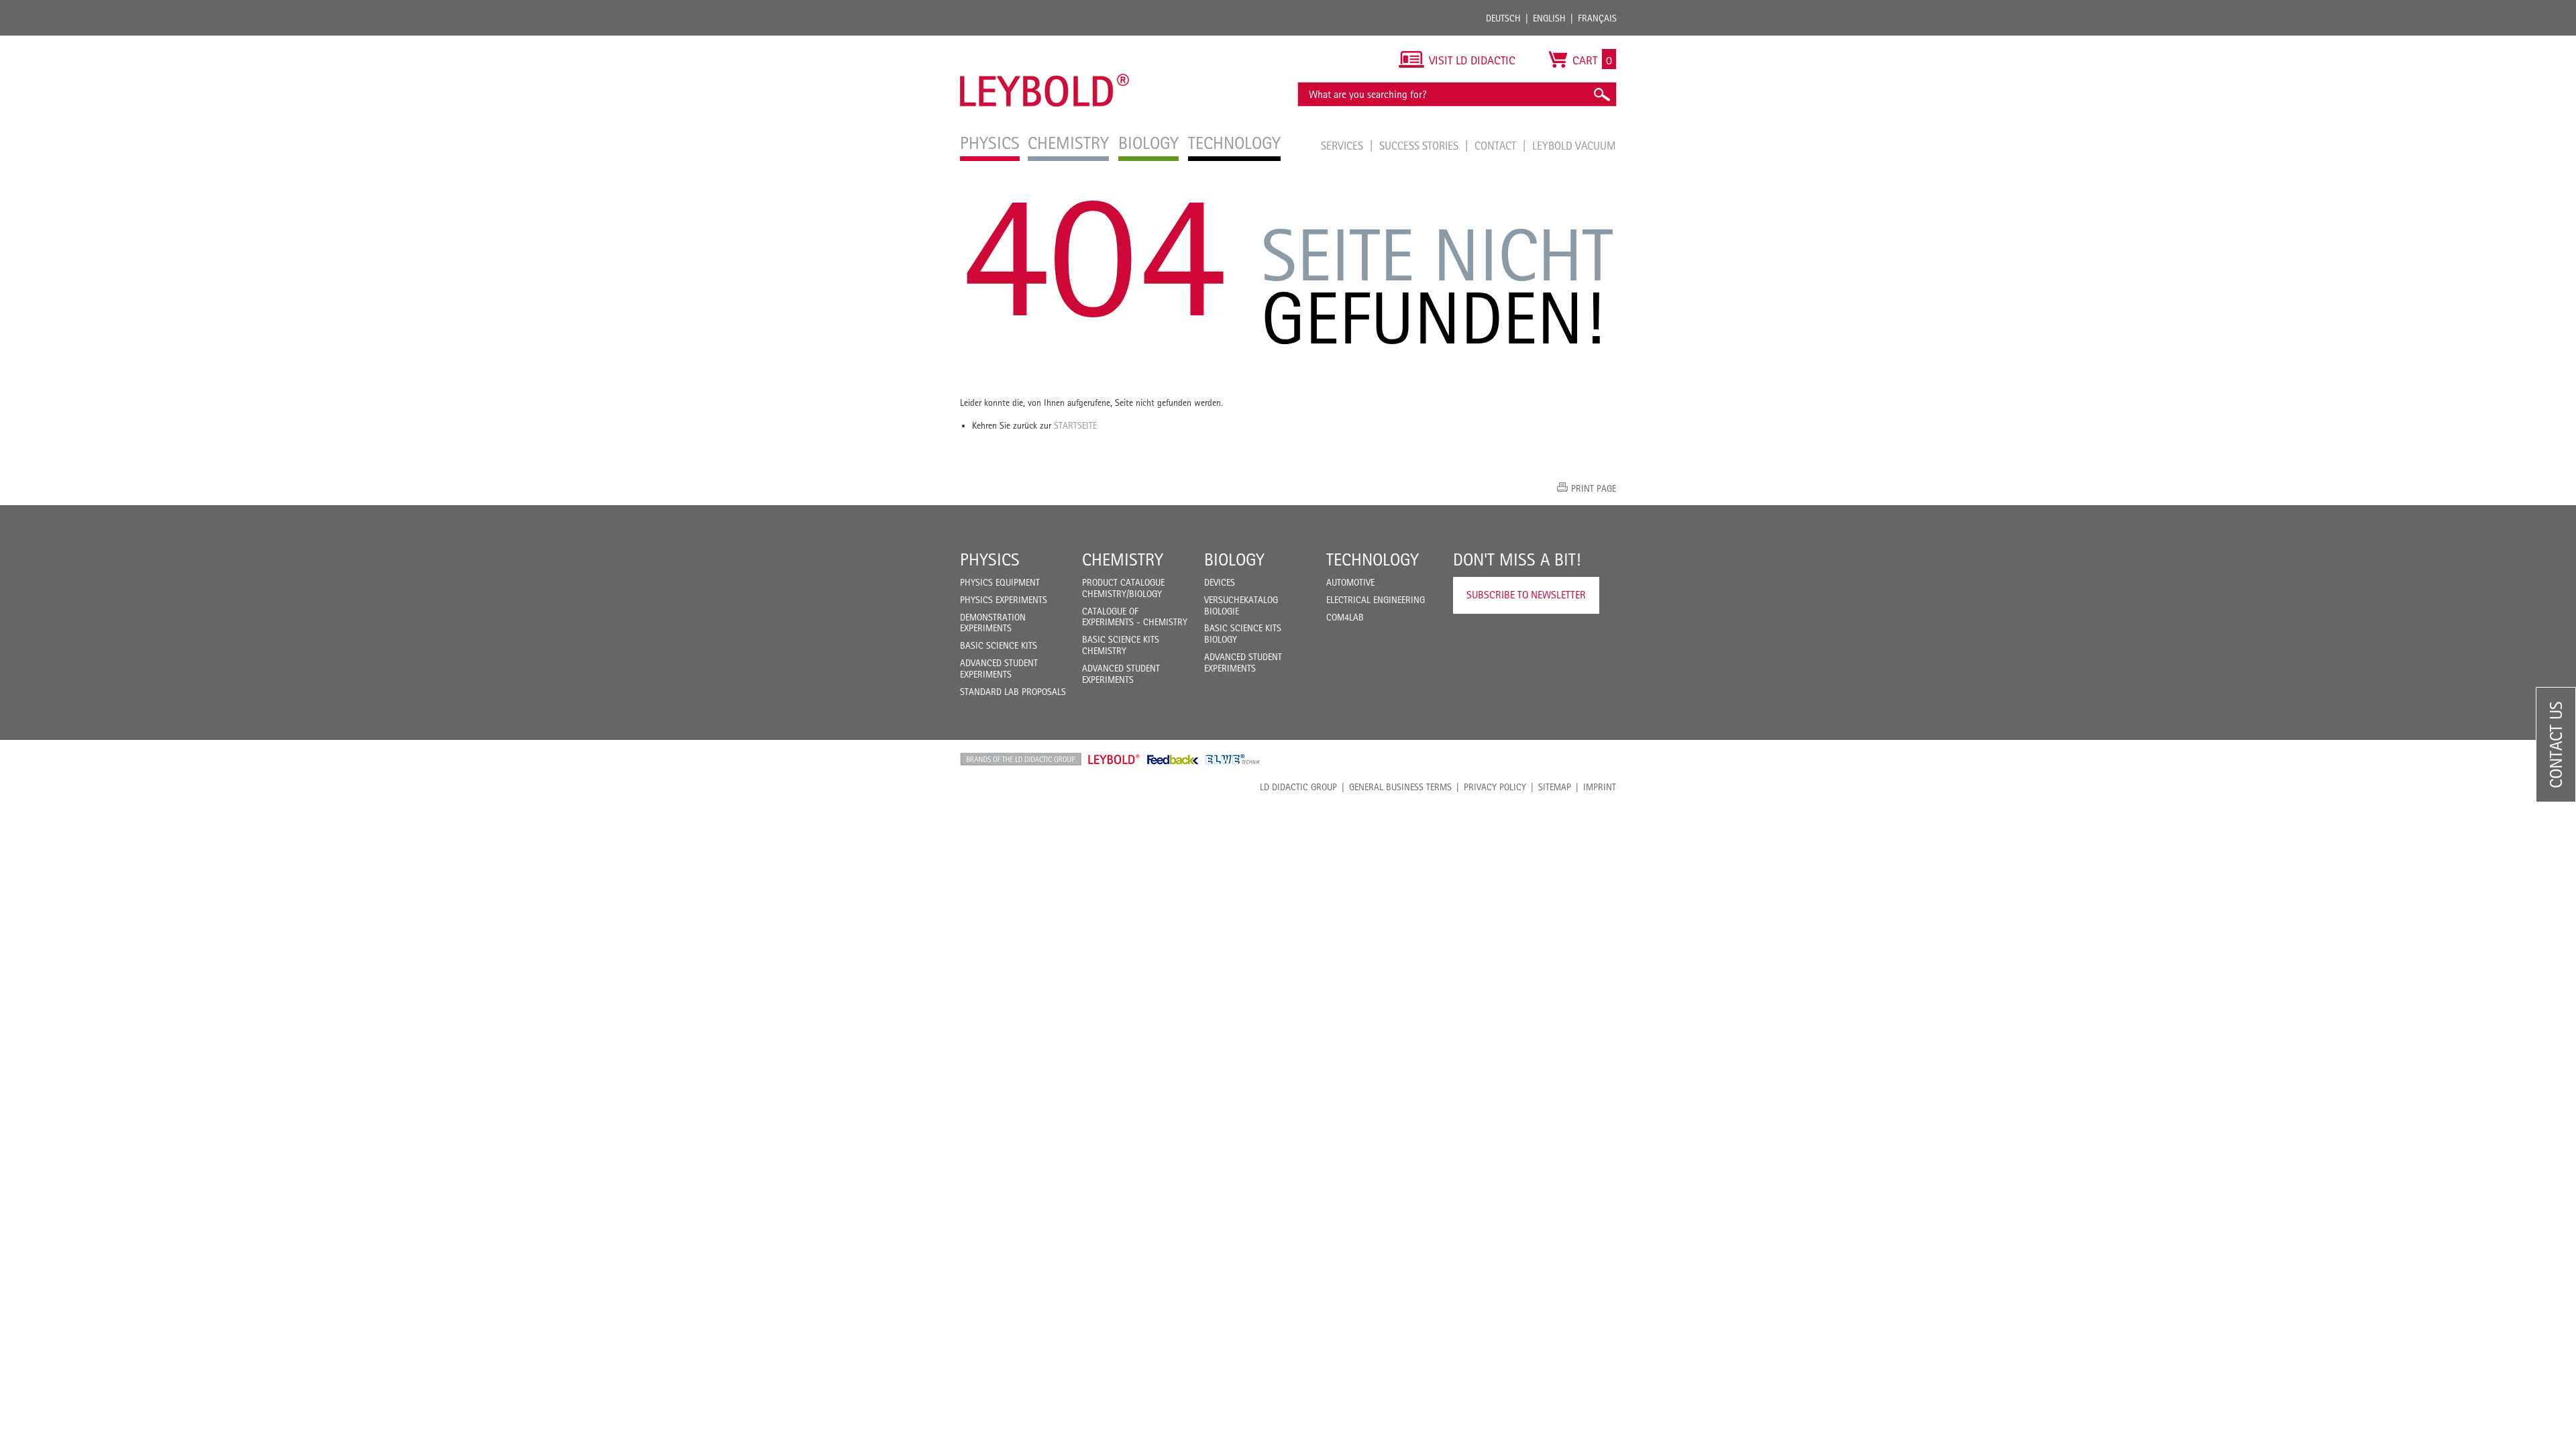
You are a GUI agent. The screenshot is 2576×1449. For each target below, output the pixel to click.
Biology (1234, 559)
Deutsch (1503, 18)
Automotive (1350, 582)
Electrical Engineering (1376, 600)
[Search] (1601, 94)
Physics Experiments (1004, 600)
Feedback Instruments (1173, 759)
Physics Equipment (1000, 582)
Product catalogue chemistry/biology (1123, 588)
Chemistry (1123, 559)
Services (1343, 146)
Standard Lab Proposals (1013, 692)
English (1549, 18)
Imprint (1600, 787)
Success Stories (1420, 146)
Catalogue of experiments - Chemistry (1135, 617)
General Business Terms (1400, 787)
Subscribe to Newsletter (1526, 595)
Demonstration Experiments (993, 623)
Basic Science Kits (999, 645)
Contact (1497, 146)
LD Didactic (1021, 759)
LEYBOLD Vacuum (1574, 146)
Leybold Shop (1114, 759)
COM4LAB (1345, 617)
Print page (1594, 488)
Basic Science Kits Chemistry (1121, 645)
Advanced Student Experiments (999, 668)
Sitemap (1555, 787)
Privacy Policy (1495, 787)
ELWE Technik (1233, 759)
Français (1597, 18)
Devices (1220, 582)
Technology (1373, 559)
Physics (990, 559)
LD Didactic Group (1298, 787)
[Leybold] (1045, 42)
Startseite (1075, 425)
